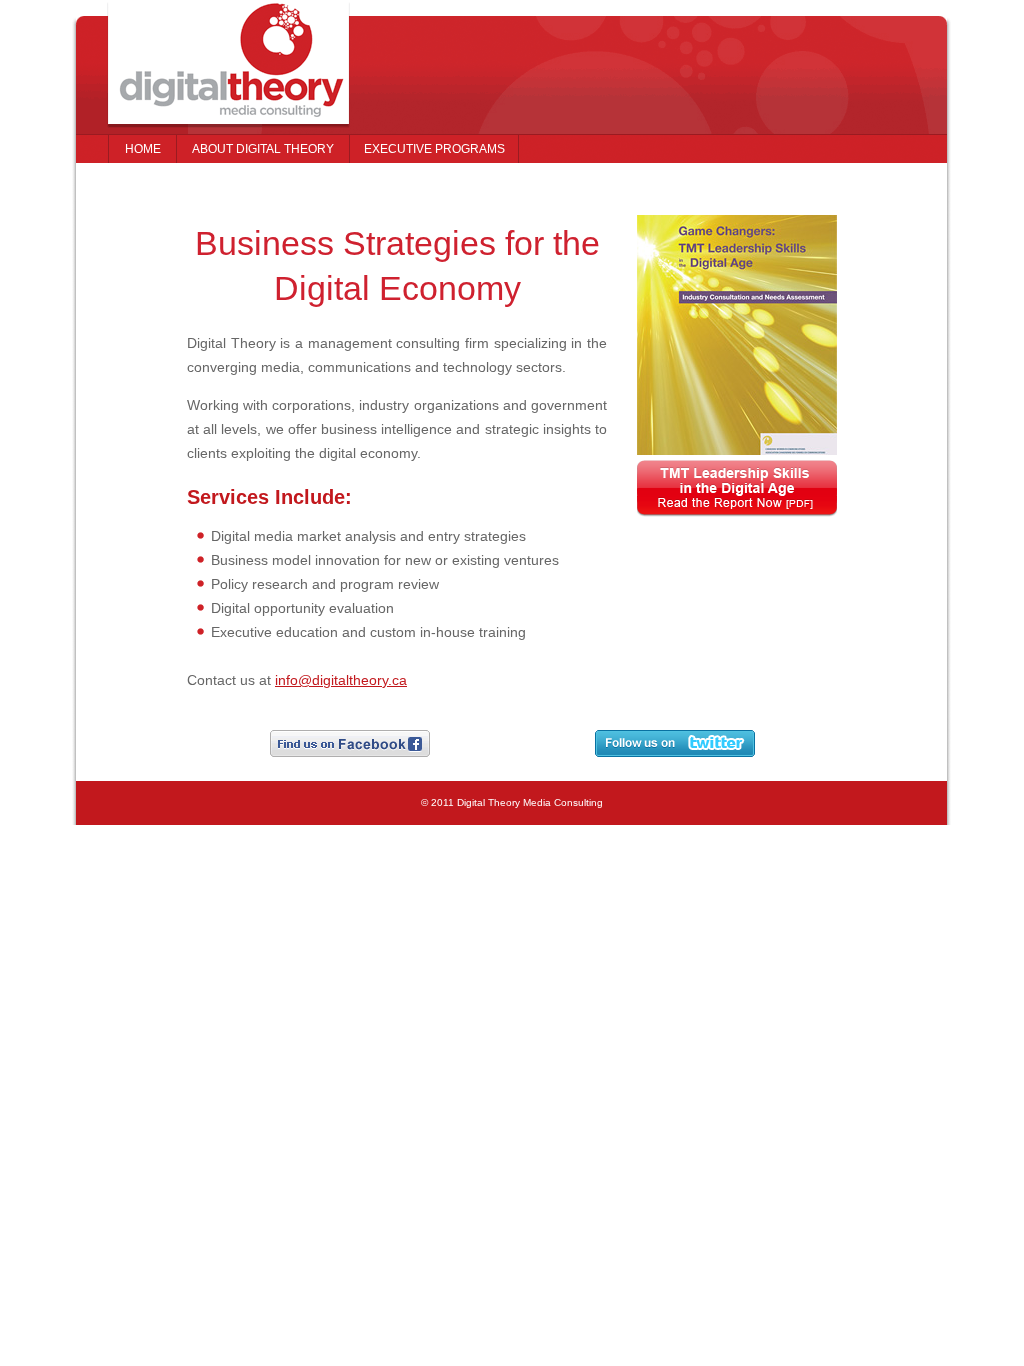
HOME (143, 149)
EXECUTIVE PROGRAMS (434, 149)
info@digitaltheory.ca (341, 680)
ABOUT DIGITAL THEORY (263, 149)
